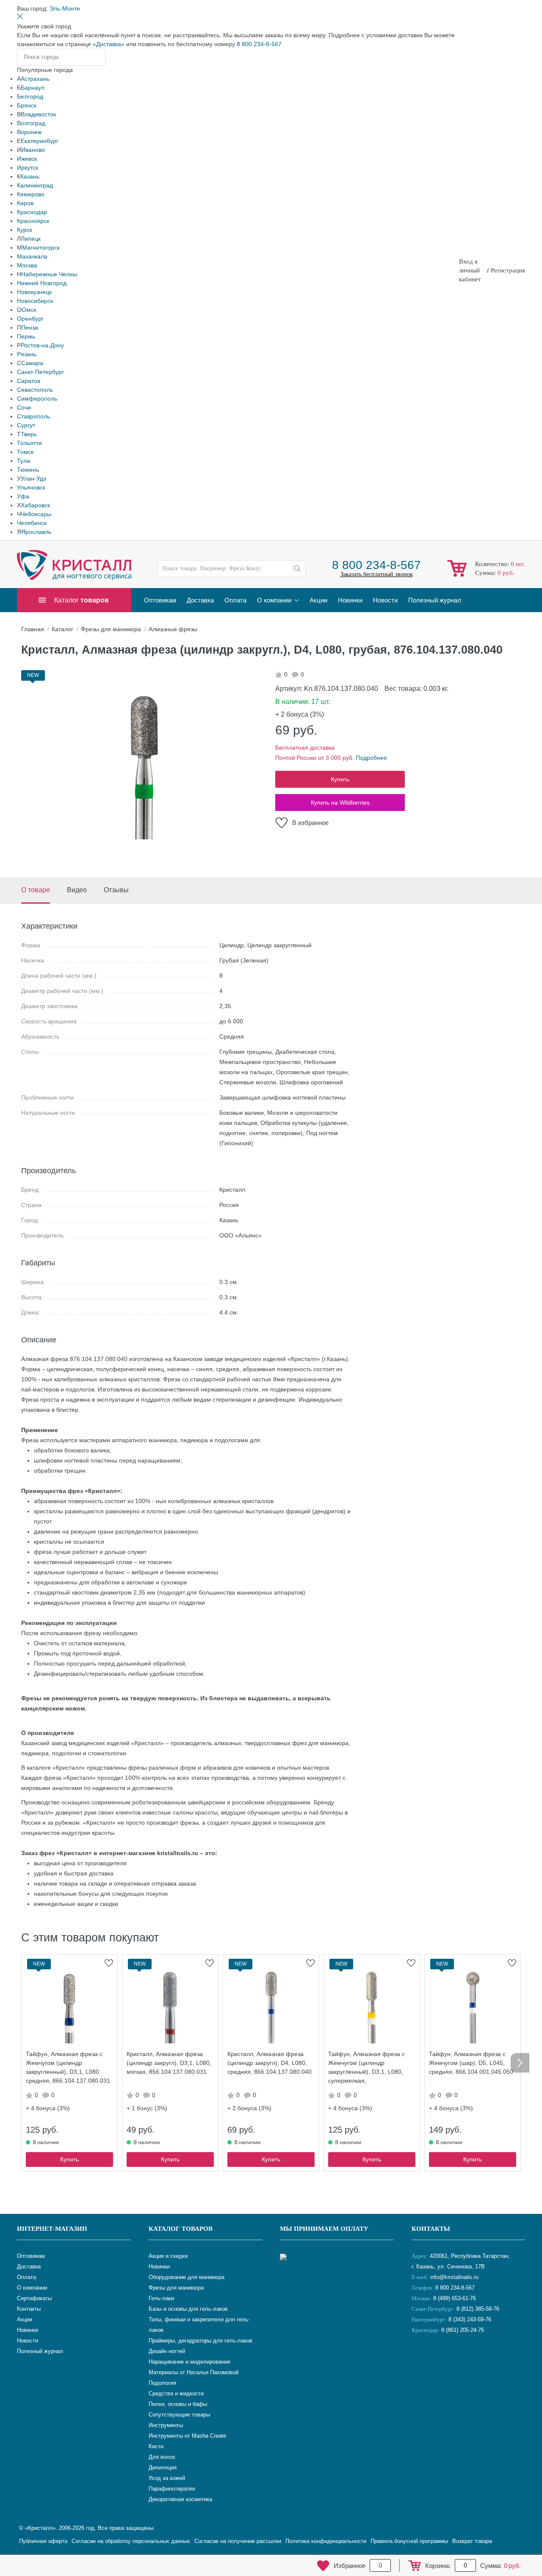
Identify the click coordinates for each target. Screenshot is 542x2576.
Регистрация (508, 270)
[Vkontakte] (420, 2358)
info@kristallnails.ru (454, 2277)
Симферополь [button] (37, 399)
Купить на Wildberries (340, 803)
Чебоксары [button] (36, 514)
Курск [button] (25, 230)
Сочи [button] (24, 407)
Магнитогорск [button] (41, 247)
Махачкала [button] (32, 256)
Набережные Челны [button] (49, 274)
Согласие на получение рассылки (238, 2541)
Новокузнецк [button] (34, 292)
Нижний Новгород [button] (42, 283)
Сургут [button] (26, 425)
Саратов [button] (29, 381)
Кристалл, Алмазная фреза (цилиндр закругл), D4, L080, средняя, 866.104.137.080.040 (270, 2063)
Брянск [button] (27, 105)
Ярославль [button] (36, 532)
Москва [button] (27, 265)
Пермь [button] (26, 336)
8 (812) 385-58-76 (478, 2309)
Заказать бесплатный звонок (377, 574)
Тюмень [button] (28, 470)
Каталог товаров (181, 2229)
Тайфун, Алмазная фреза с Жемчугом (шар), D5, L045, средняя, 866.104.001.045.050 (471, 2063)
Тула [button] (24, 461)
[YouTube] (441, 2358)
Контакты (431, 2229)
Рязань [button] (27, 354)
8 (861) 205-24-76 (463, 2330)
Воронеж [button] (29, 132)
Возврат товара (472, 2541)
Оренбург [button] (30, 319)
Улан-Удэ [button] (33, 478)
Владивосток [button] (38, 114)
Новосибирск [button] (35, 301)
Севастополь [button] (35, 390)
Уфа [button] (23, 496)
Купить (340, 779)
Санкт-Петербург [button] (40, 372)
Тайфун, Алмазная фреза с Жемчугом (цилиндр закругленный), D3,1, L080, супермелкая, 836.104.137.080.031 (366, 2069)
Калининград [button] (35, 185)
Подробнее (371, 758)
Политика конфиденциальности (326, 2541)
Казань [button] (30, 176)
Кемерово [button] (31, 194)
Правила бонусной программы (409, 2541)
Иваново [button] (33, 150)
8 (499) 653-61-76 (455, 2298)
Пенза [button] (30, 327)
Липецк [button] (31, 239)
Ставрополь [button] (33, 416)
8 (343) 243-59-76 (470, 2319)
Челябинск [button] (32, 523)
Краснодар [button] (32, 212)
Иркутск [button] (28, 168)
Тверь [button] (29, 434)
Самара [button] (32, 363)
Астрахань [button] (35, 79)
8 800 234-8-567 (259, 44)
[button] (65, 8)
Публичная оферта (43, 2541)
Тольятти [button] (29, 443)
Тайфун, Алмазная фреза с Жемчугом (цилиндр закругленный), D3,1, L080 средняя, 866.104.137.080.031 (68, 2067)
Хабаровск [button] (35, 505)
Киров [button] (25, 203)
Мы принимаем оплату (324, 2229)
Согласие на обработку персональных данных (131, 2541)
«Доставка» (109, 44)
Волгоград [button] (31, 123)
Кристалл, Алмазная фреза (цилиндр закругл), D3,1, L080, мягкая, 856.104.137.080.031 (169, 2063)
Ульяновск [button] (31, 487)
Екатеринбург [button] (40, 141)
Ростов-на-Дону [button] (42, 345)
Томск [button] (25, 452)
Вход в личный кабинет (470, 270)
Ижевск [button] (27, 159)
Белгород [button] (30, 96)
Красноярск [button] (33, 221)
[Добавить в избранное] (109, 1963)
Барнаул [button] (33, 88)
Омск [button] (29, 310)
